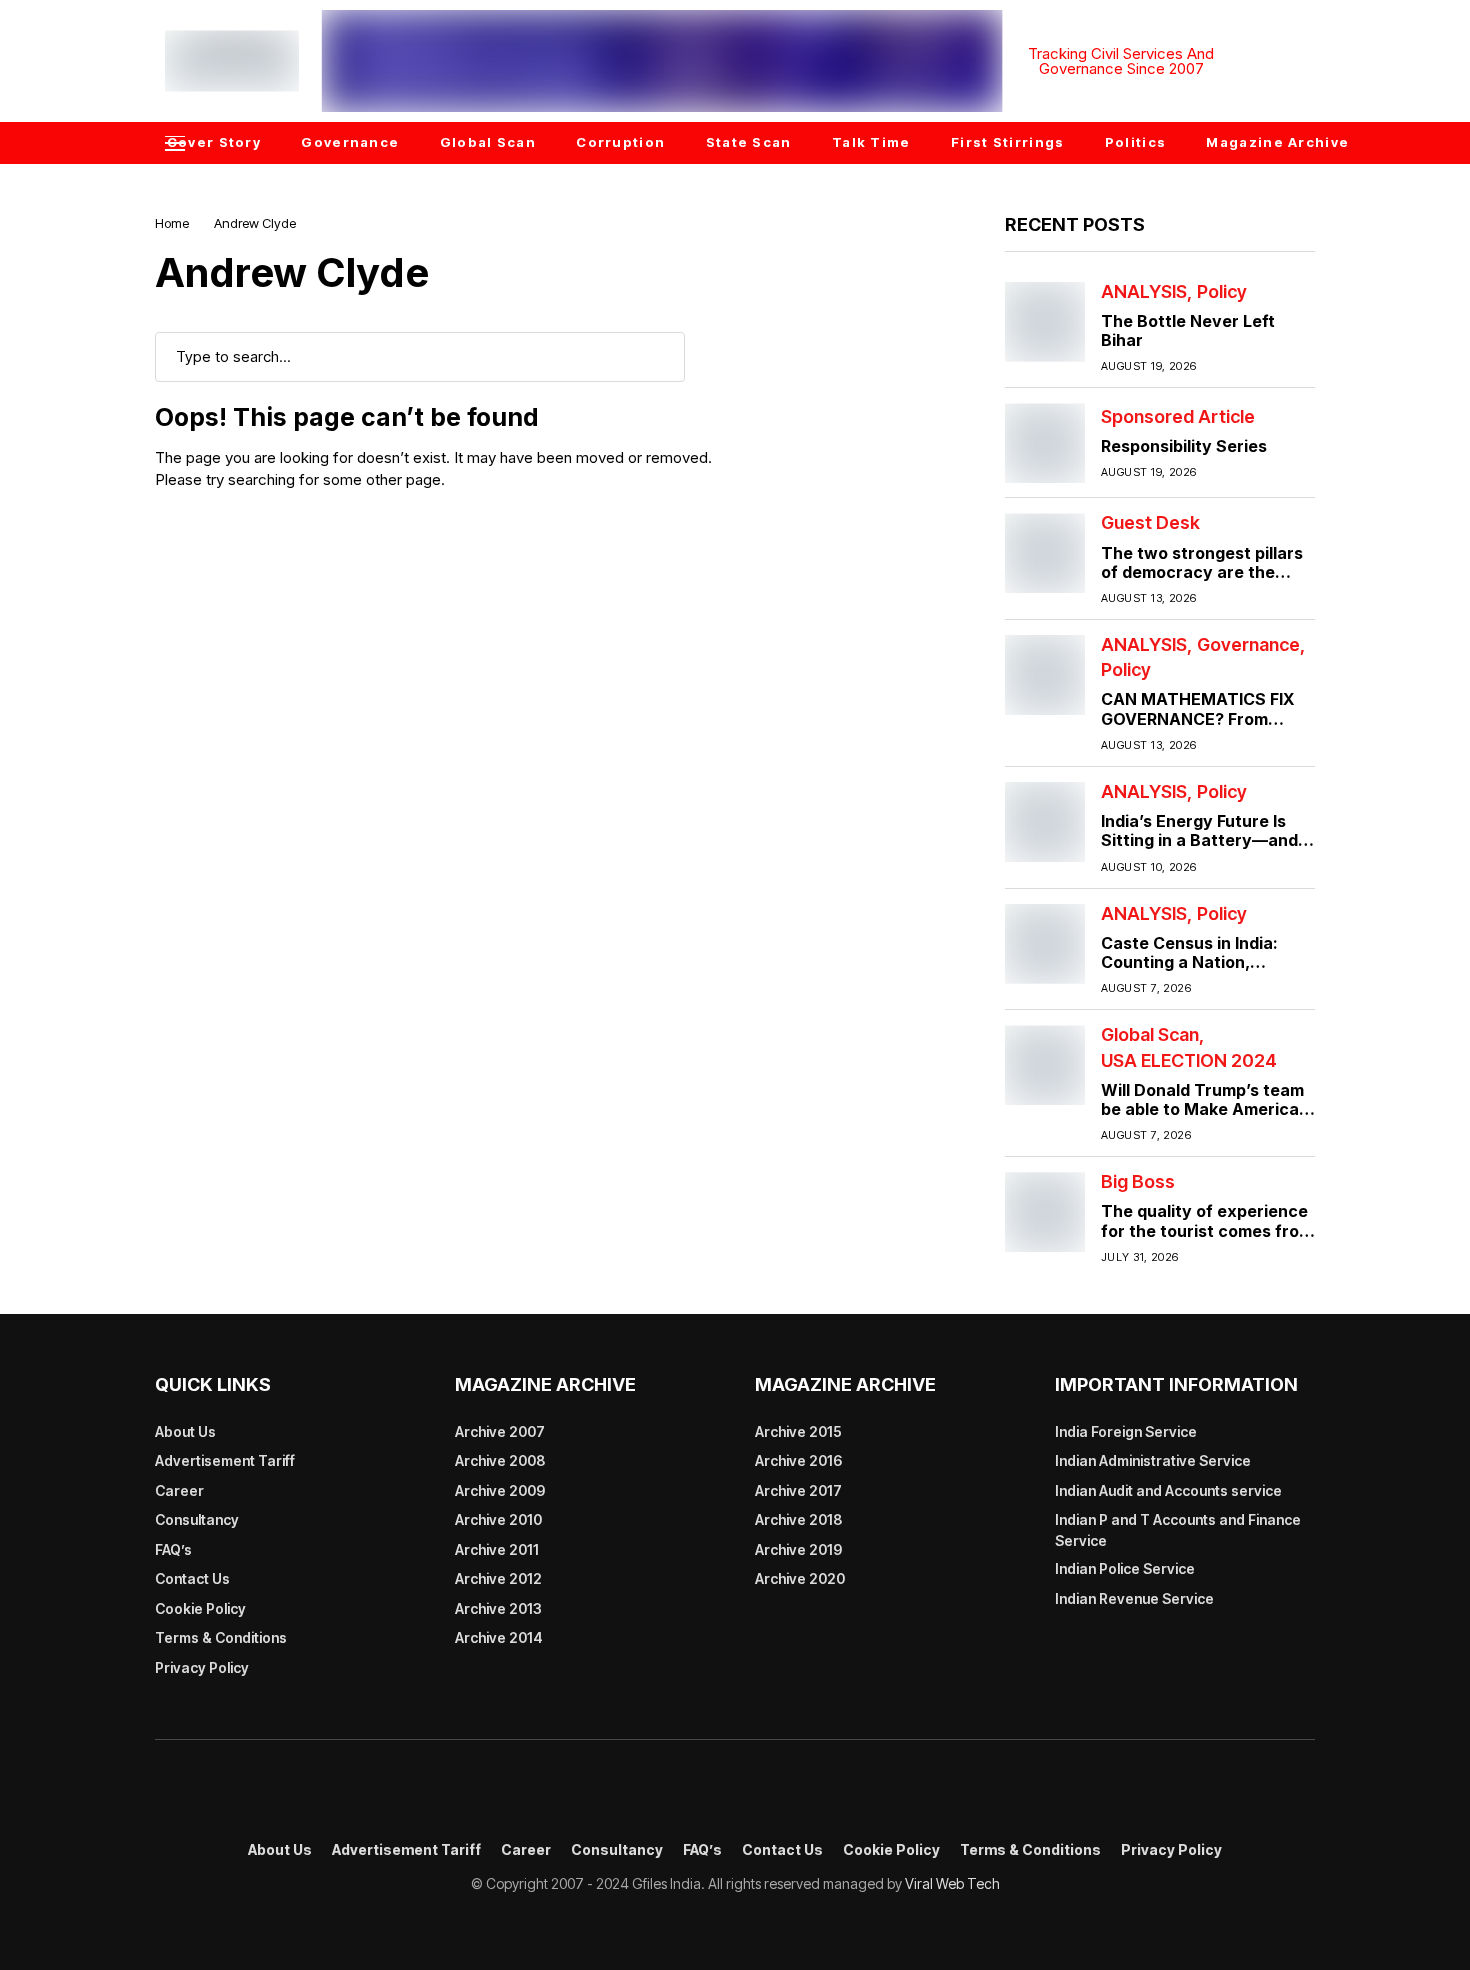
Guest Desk (1150, 523)
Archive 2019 (798, 1549)
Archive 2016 (798, 1460)
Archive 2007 (500, 1431)
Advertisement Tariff (225, 1460)
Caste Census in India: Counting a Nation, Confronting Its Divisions (1199, 962)
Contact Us (192, 1578)
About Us (185, 1431)
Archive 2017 (798, 1490)
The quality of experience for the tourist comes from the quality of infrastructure (1207, 1240)
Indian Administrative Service (1153, 1460)
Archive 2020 (800, 1578)
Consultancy (197, 1519)
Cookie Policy (200, 1608)
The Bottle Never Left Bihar (1188, 330)
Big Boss (1138, 1182)
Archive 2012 (498, 1578)
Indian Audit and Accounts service (1168, 1490)
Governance (1248, 645)
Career (179, 1490)
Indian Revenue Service (1134, 1598)
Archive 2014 (499, 1637)
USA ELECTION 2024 (1189, 1061)
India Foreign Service (1126, 1431)
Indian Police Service (1125, 1568)
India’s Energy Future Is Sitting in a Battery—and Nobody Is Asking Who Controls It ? (1199, 850)
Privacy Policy (202, 1667)
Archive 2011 (497, 1549)
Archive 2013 (498, 1608)
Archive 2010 (498, 1519)
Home (172, 223)
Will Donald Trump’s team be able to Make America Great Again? (1202, 1109)
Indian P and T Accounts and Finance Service (1178, 1530)
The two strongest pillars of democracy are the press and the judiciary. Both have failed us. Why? (1205, 582)
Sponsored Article (1178, 417)
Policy (1222, 292)
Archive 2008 (500, 1460)
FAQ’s (173, 1549)
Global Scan (1150, 1035)
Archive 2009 (500, 1490)
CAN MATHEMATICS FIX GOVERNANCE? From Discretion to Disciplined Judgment (1198, 728)
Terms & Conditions (221, 1637)
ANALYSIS (1144, 292)
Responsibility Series (1184, 446)
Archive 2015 (798, 1431)
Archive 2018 (798, 1519)
